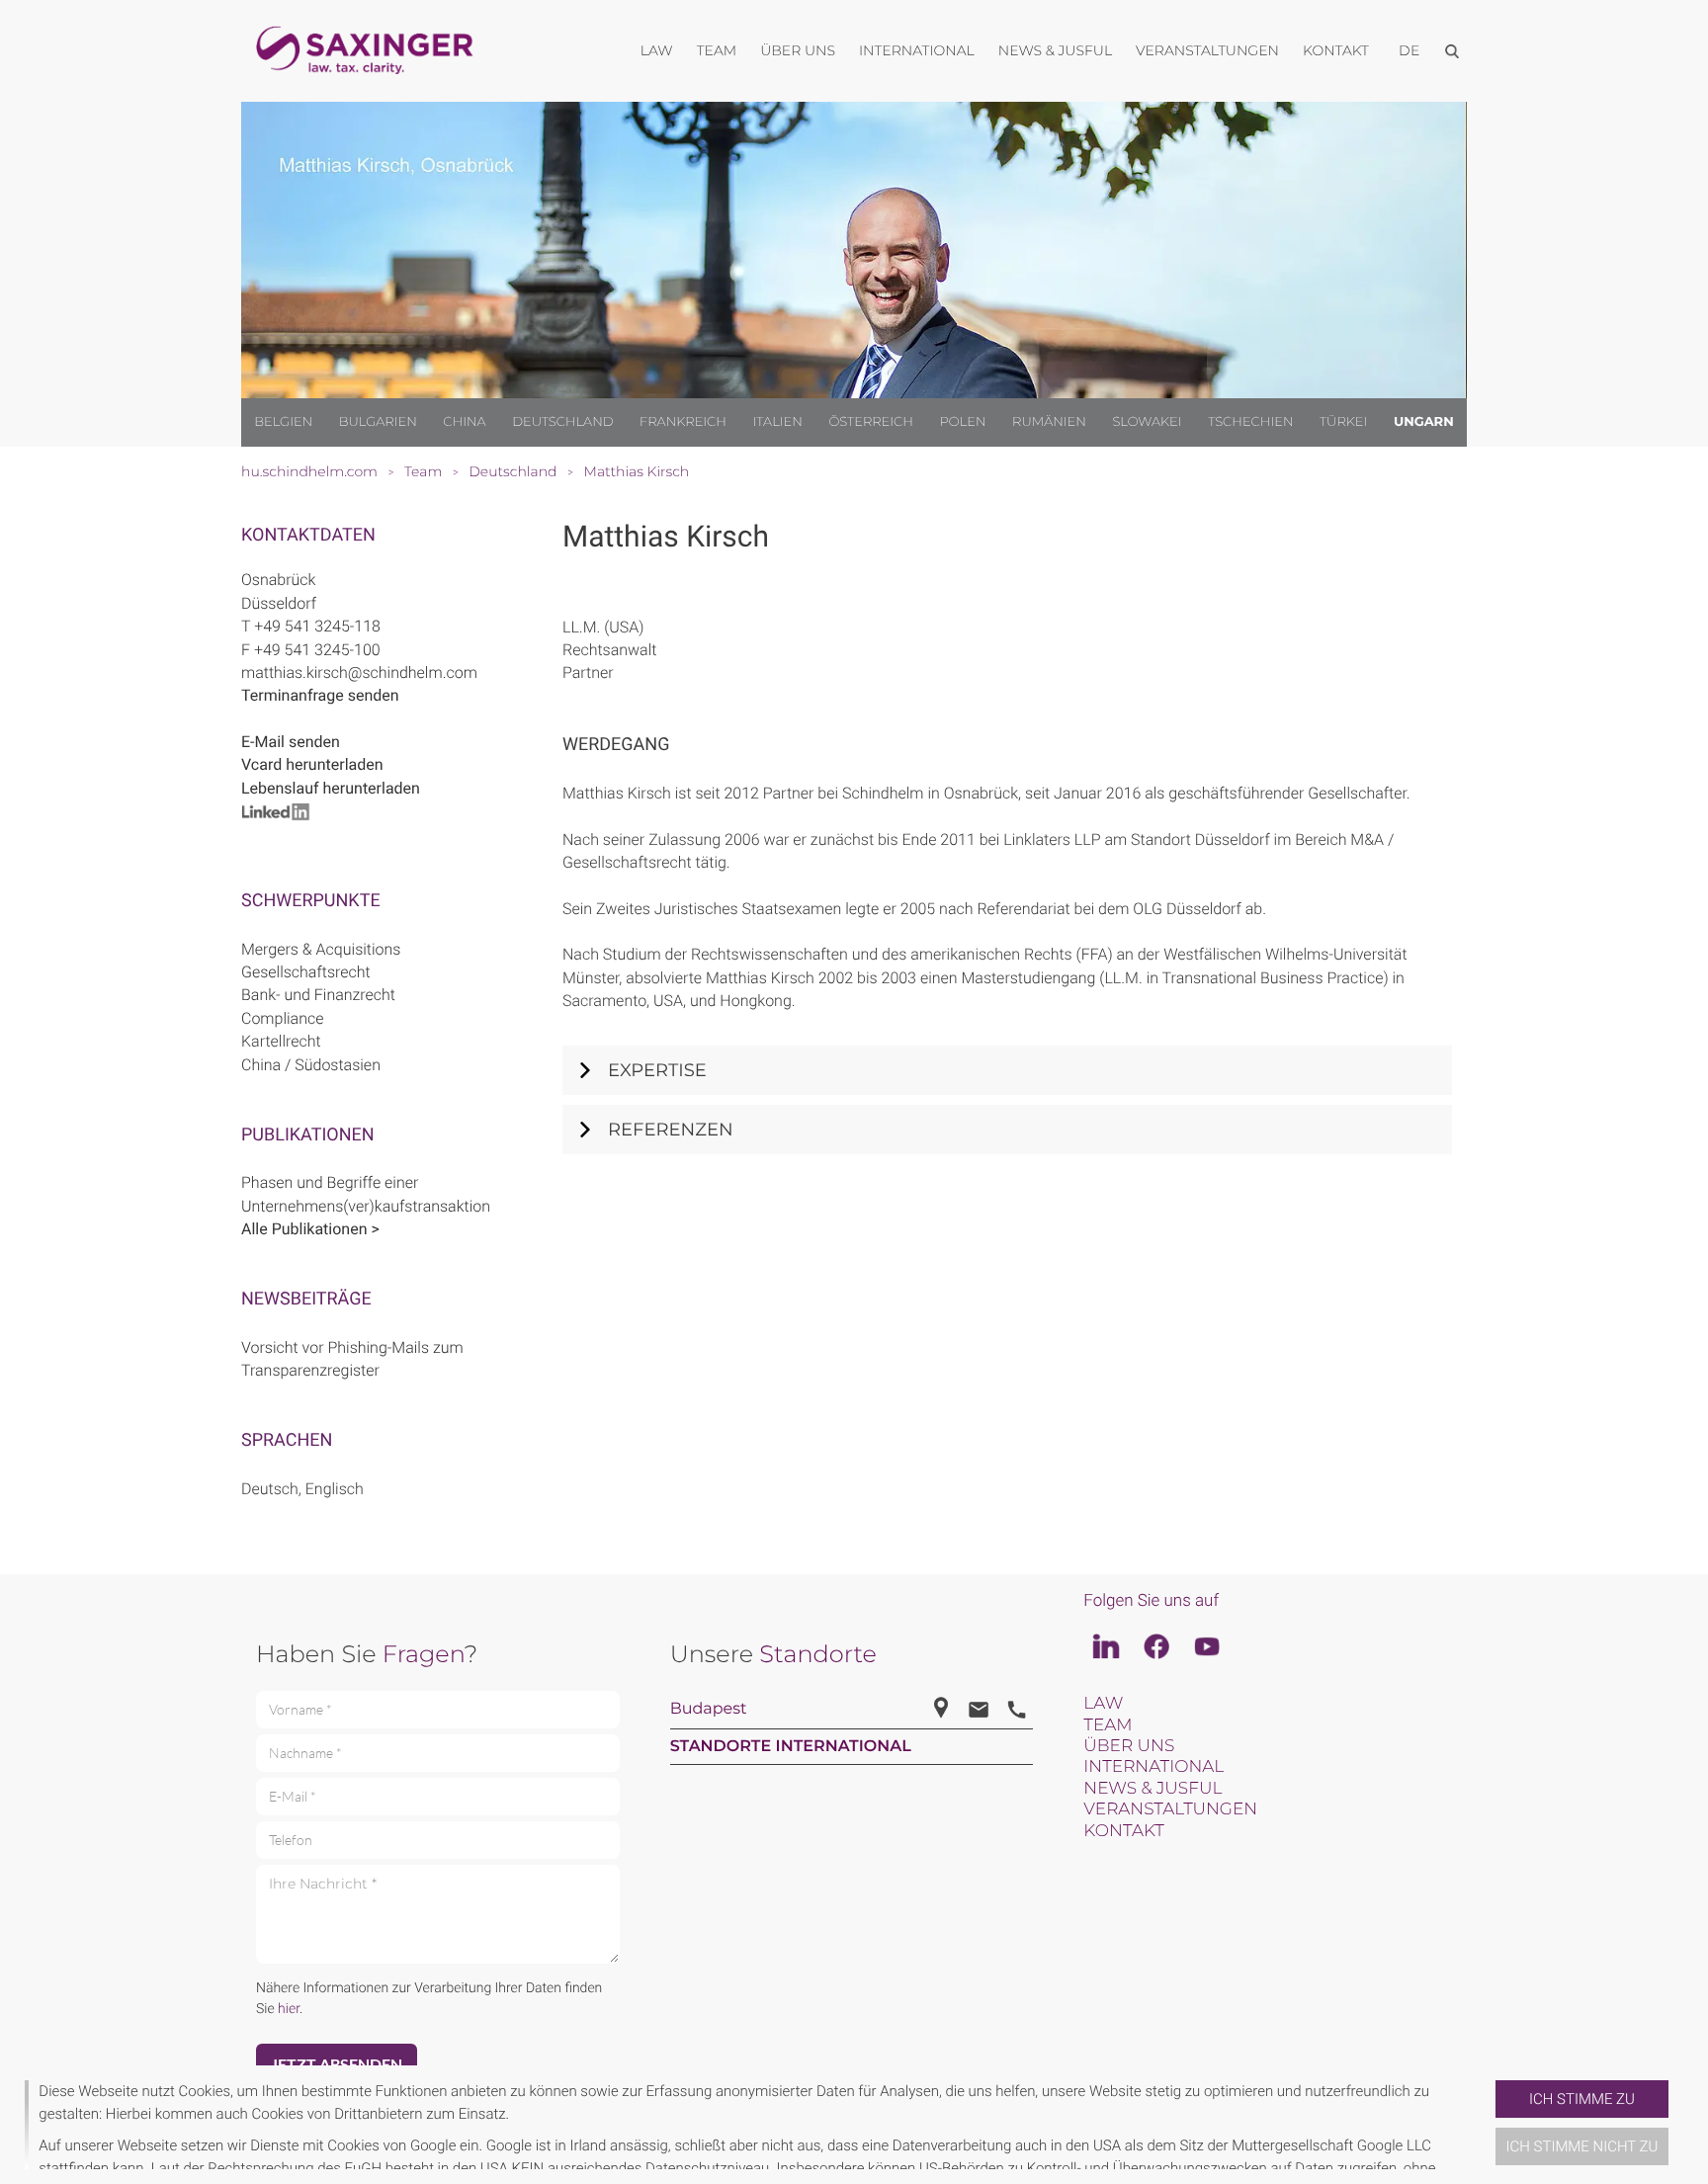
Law (1103, 1704)
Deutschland (562, 422)
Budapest (709, 1709)
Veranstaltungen (1170, 1809)
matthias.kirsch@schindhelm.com (359, 672)
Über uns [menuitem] (798, 50)
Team (1108, 1725)
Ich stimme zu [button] (1582, 2099)
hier (289, 2009)
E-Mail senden (291, 742)
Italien (778, 422)
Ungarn (1424, 422)
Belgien (283, 422)
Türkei (1343, 422)
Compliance (282, 1018)
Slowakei (1147, 422)
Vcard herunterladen (312, 764)
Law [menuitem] (657, 50)
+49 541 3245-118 (317, 626)
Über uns (1129, 1746)
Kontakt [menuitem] (1336, 50)
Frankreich (683, 422)
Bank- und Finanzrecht (318, 995)
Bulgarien (378, 422)
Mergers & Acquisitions (321, 949)
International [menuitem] (917, 50)
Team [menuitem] (717, 50)
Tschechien (1250, 422)
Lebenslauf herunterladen (331, 788)
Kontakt (1123, 1831)
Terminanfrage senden (320, 695)
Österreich (871, 422)
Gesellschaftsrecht (306, 972)
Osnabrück (278, 580)
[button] (1488, 2125)
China (464, 422)
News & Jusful (1153, 1789)
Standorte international (791, 1747)
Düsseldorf (279, 603)
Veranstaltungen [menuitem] (1207, 50)
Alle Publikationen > (310, 1229)
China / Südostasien (311, 1065)
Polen (963, 422)
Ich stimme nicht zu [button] (1582, 2146)
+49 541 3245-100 (317, 650)
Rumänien (1049, 422)
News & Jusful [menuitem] (1055, 50)
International (1153, 1767)
